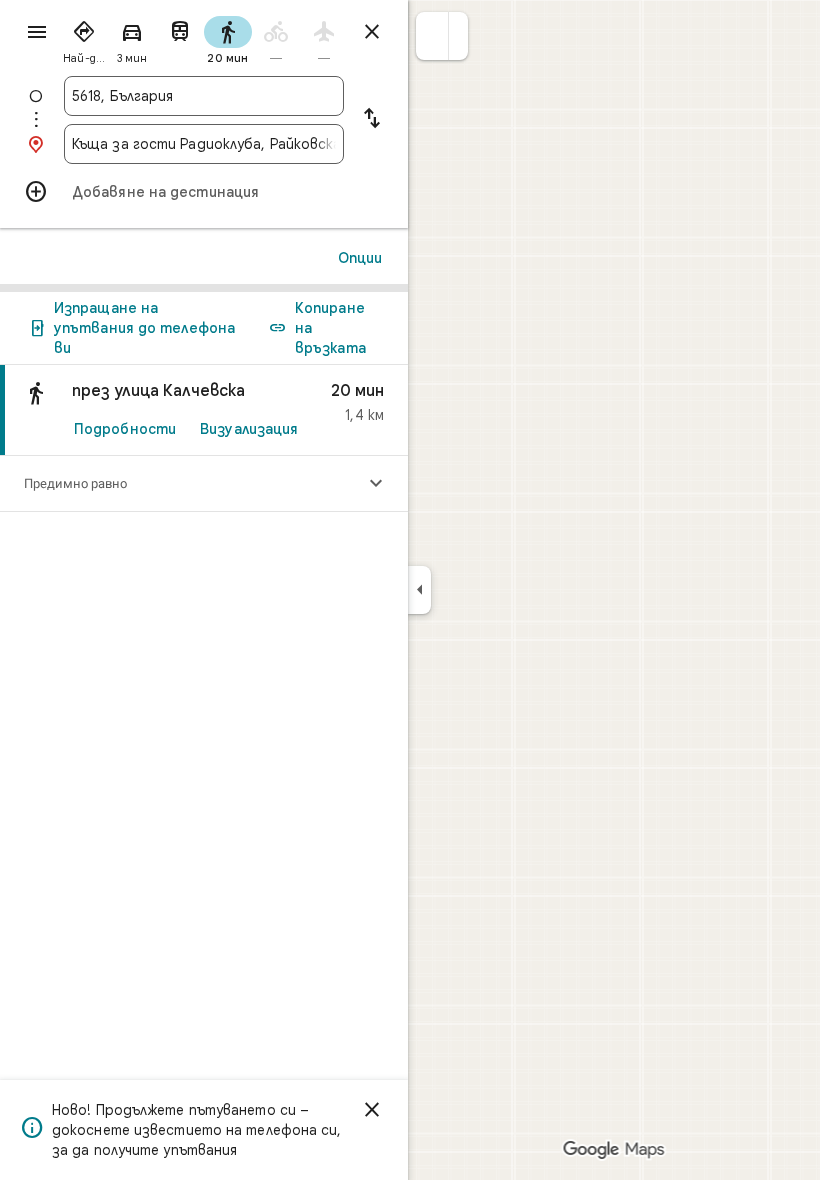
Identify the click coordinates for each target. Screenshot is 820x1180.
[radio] (84, 38)
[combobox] (204, 96)
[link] (204, 410)
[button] (432, 36)
